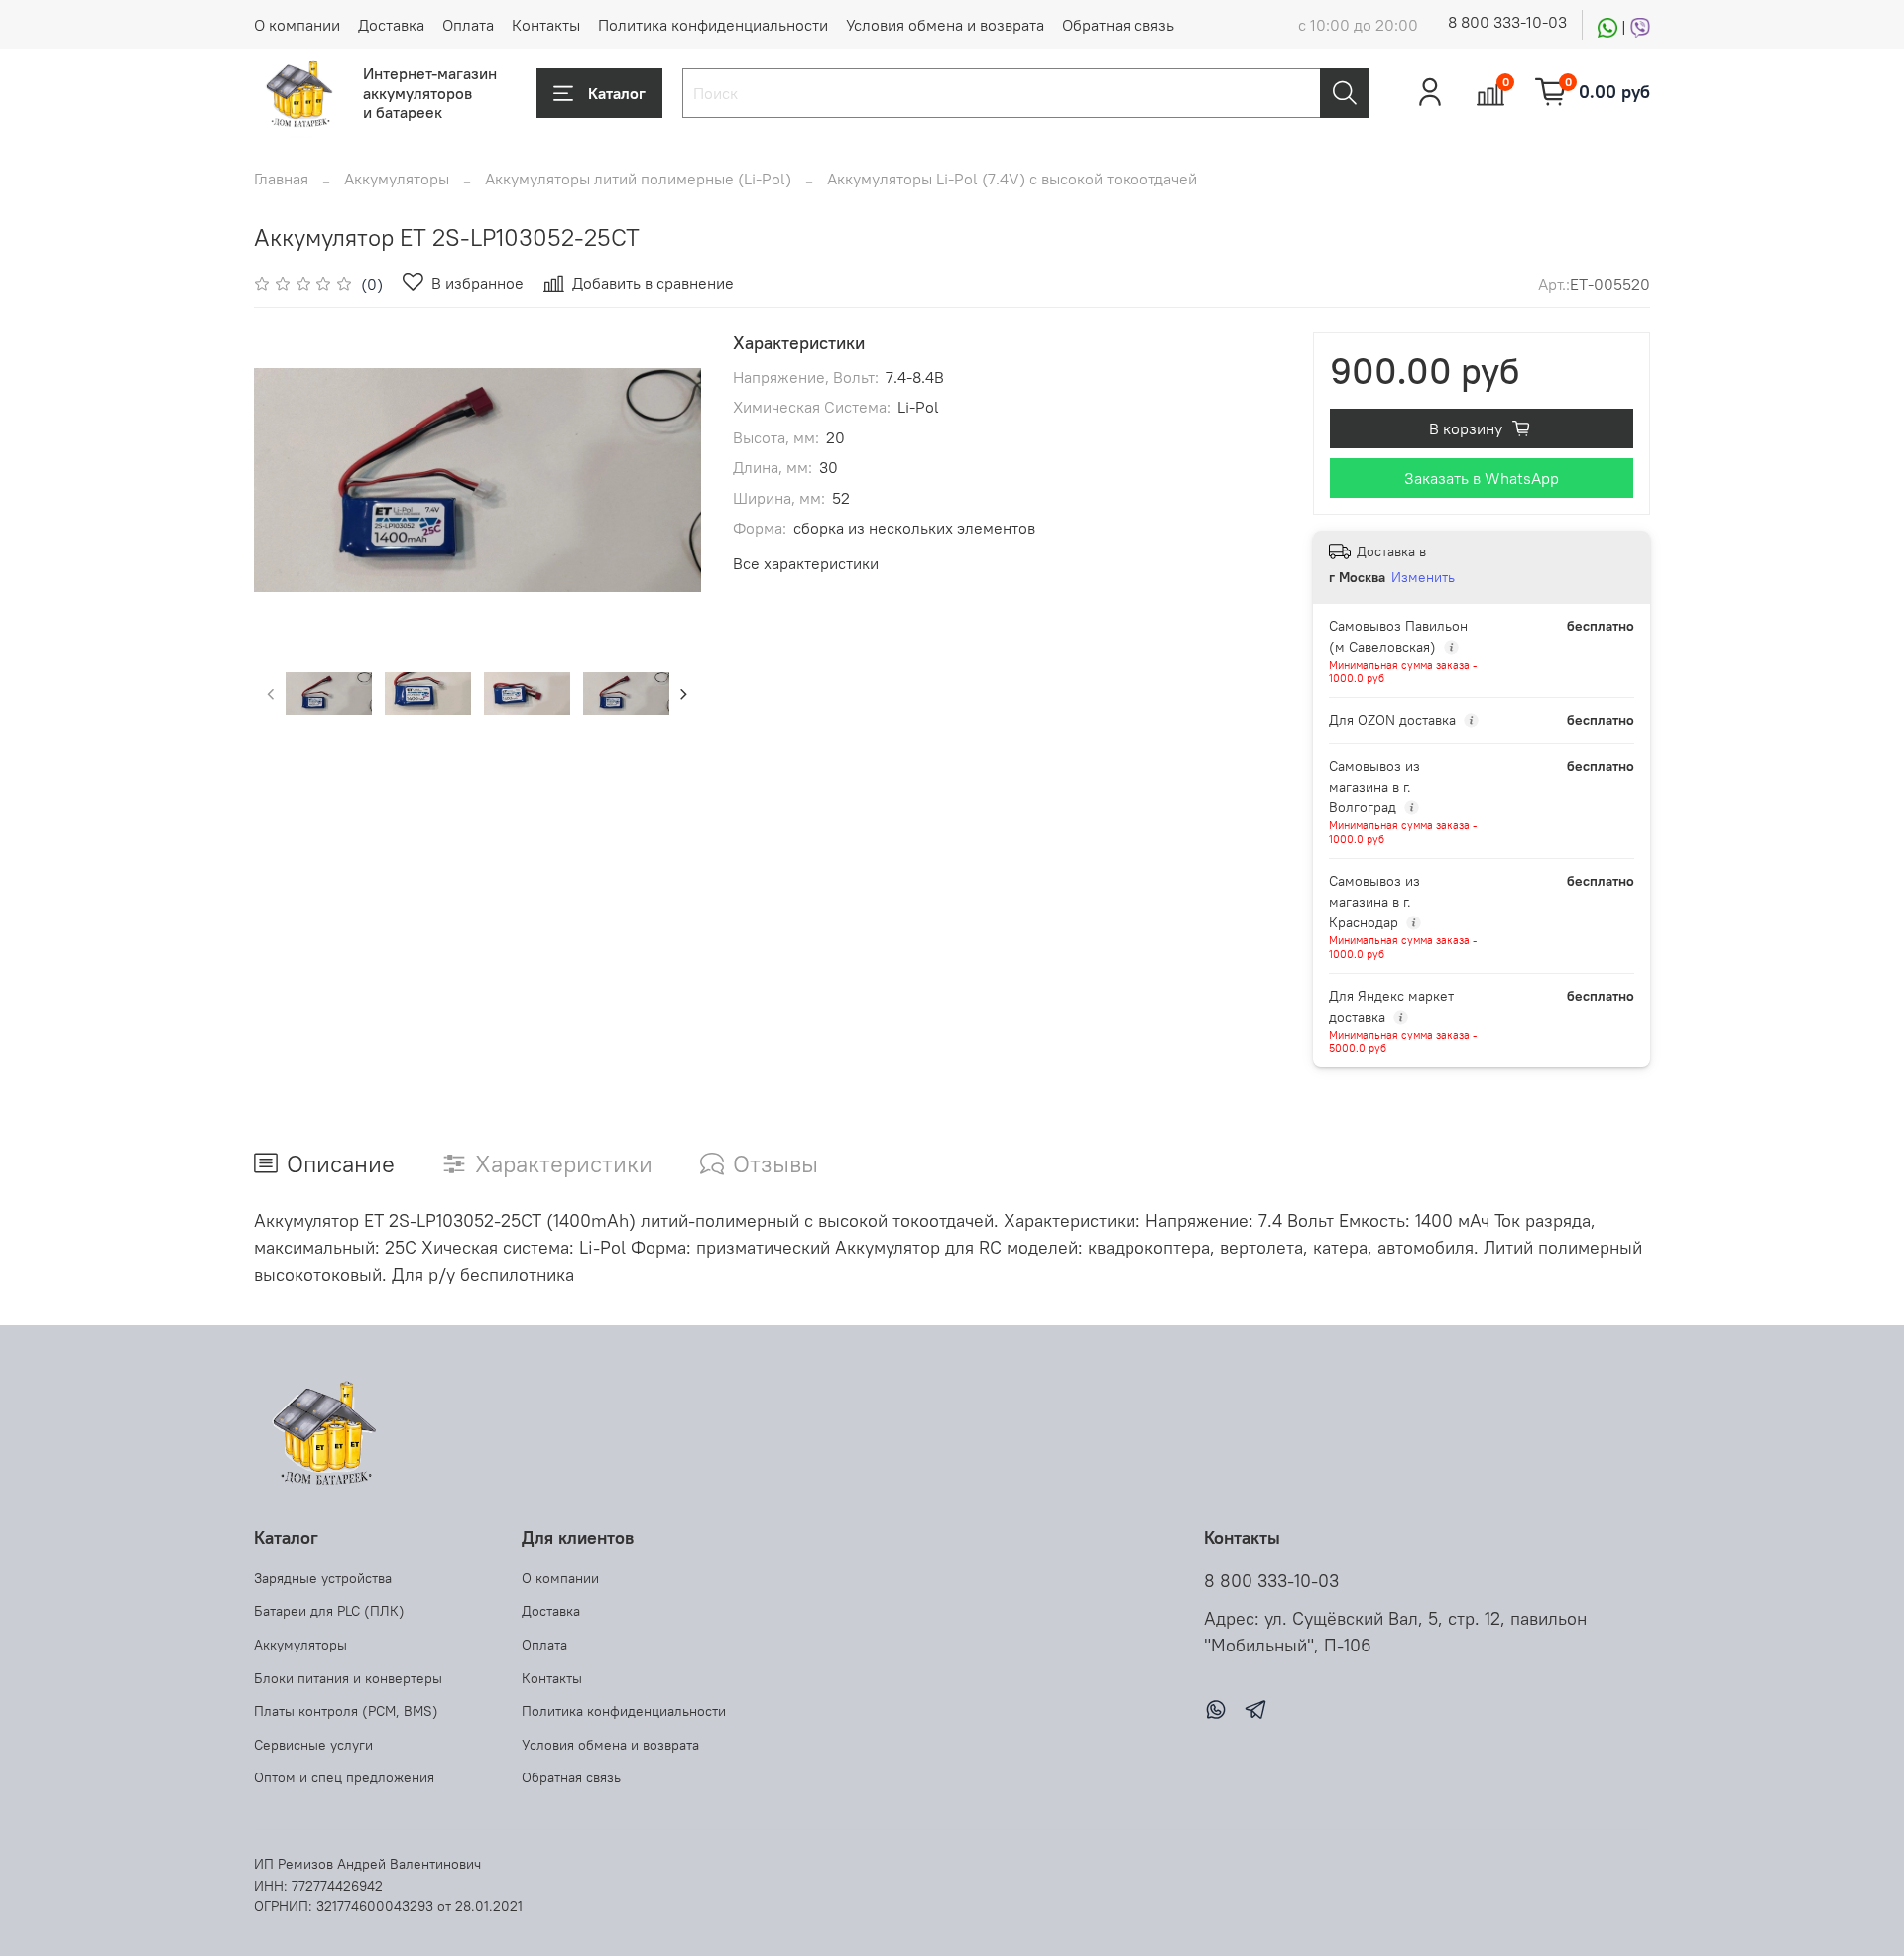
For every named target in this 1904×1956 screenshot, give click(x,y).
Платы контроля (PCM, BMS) (346, 1711)
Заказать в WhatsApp (1482, 478)
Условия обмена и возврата (945, 25)
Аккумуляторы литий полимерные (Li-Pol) (638, 179)
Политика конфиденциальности (713, 25)
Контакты (546, 25)
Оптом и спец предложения (344, 1777)
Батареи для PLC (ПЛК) (329, 1611)
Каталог (617, 93)
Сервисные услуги (313, 1745)
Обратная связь (1118, 25)
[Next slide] (669, 480)
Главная (281, 179)
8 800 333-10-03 (1507, 22)
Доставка (391, 25)
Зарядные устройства (323, 1578)
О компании (297, 25)
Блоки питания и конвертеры (348, 1678)
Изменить (1423, 577)
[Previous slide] (286, 480)
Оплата (468, 25)
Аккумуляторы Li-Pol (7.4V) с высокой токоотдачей (1012, 179)
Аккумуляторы (397, 179)
